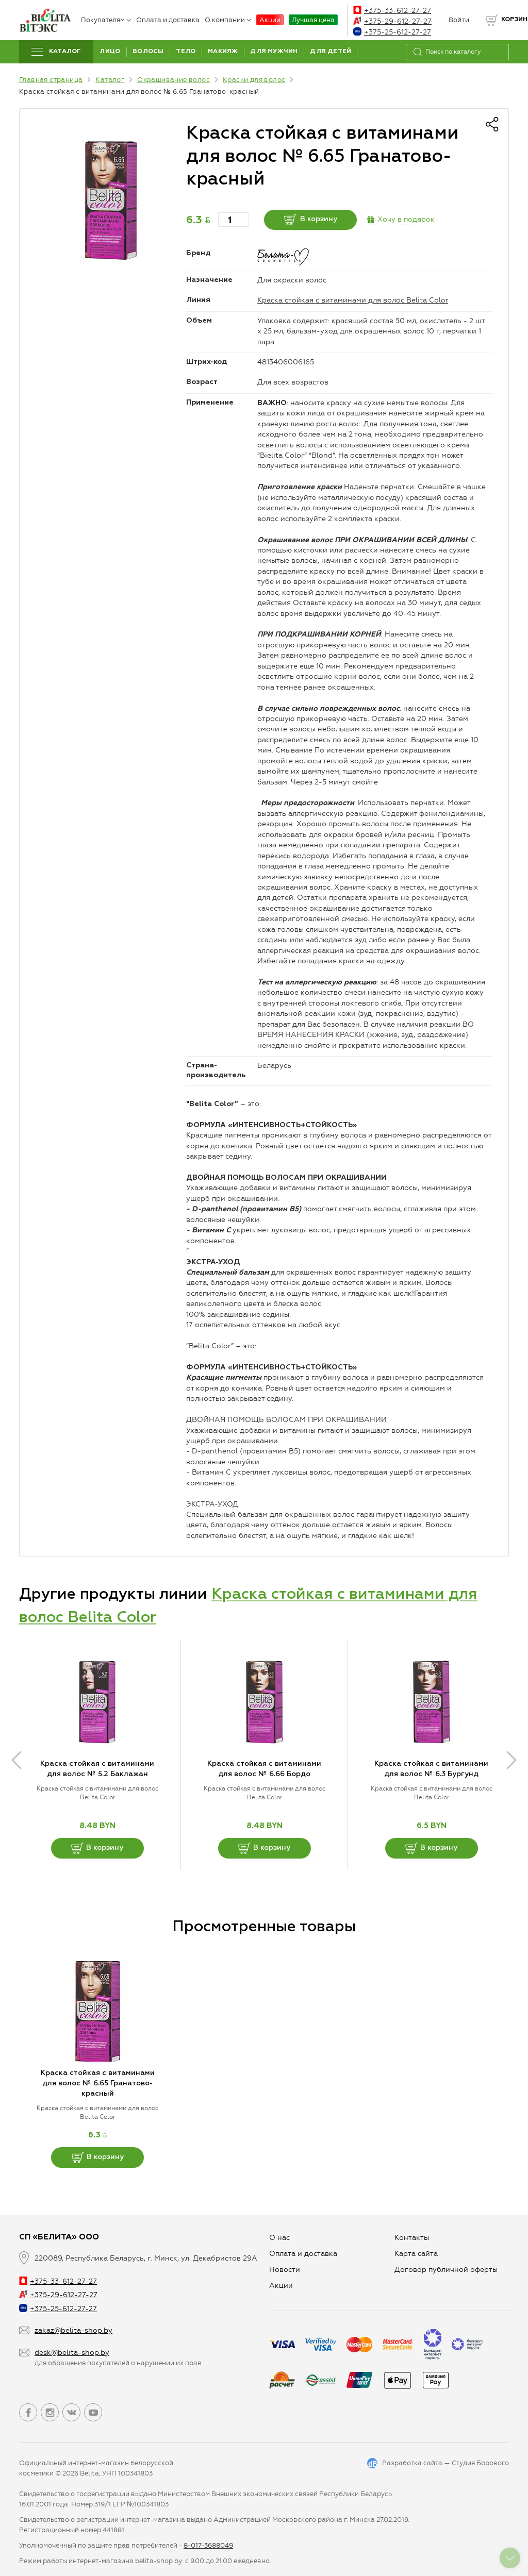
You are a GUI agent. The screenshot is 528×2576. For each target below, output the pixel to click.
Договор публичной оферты (446, 2270)
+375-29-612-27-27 (398, 21)
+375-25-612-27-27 (398, 32)
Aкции (281, 2286)
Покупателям (103, 20)
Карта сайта (416, 2254)
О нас (279, 2238)
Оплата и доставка (168, 20)
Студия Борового (480, 2463)
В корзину (319, 219)
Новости (285, 2270)
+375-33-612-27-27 (398, 11)
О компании (225, 20)
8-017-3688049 (208, 2545)
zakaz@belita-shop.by (73, 2330)
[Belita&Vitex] (45, 20)
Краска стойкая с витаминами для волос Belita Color (353, 300)
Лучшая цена (313, 20)
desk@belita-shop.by (72, 2353)
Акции (270, 20)
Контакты (412, 2238)
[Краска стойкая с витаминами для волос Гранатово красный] (111, 200)
